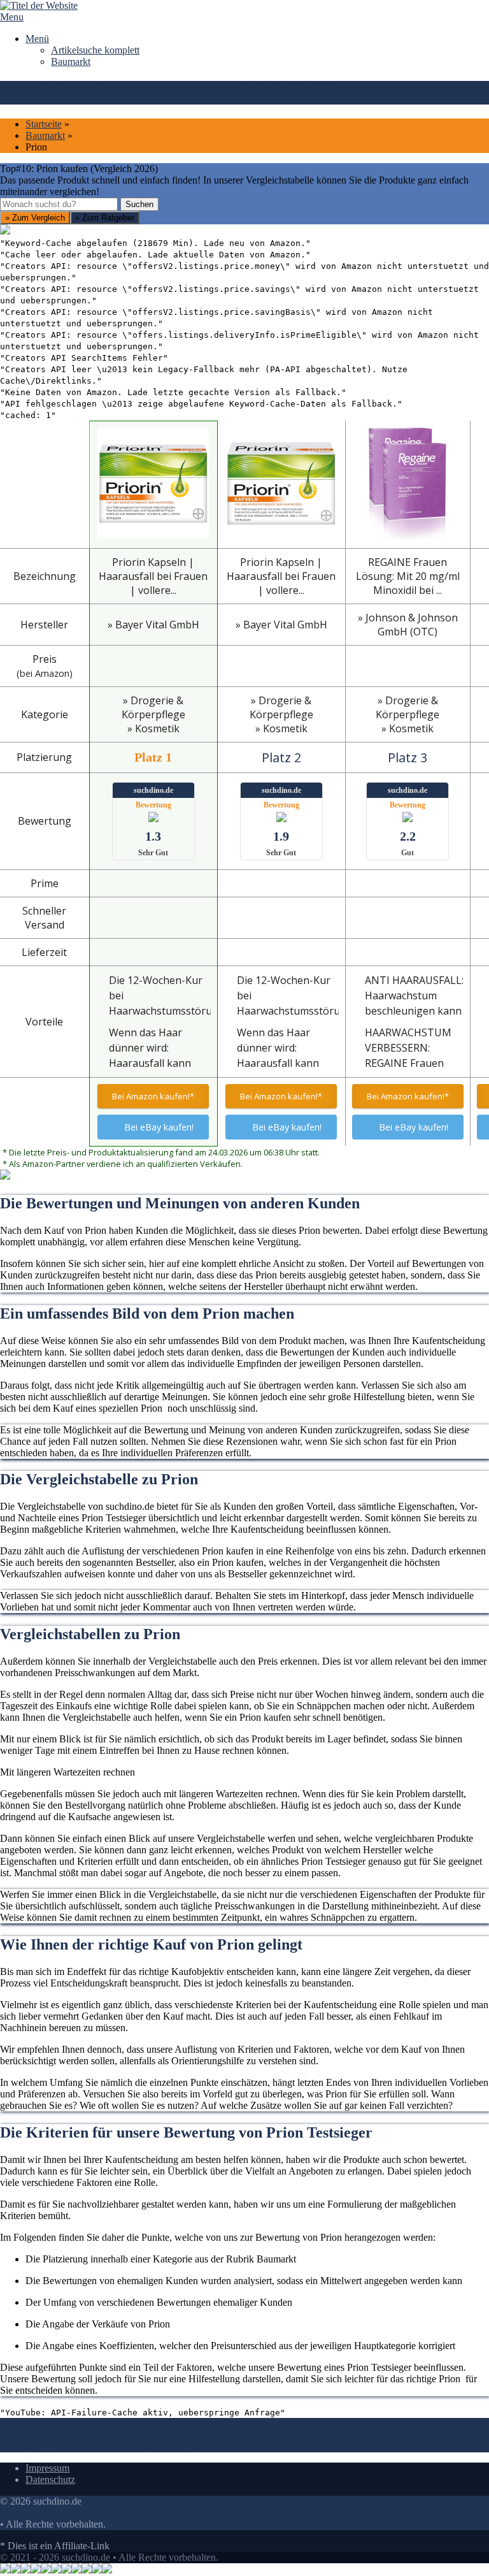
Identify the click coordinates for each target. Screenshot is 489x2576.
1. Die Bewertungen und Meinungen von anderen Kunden (117, 2423)
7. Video (190, 2446)
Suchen (139, 204)
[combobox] (59, 204)
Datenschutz (50, 2479)
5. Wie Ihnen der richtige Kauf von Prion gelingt (329, 2435)
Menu (12, 17)
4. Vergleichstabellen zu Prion (171, 2435)
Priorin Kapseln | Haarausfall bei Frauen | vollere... (153, 576)
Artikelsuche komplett (95, 50)
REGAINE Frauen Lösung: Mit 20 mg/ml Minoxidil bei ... (408, 576)
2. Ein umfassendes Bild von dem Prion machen (331, 2423)
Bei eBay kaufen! (159, 1127)
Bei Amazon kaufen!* (153, 1096)
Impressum (47, 2468)
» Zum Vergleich (35, 218)
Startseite (44, 124)
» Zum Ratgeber (105, 218)
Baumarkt (71, 62)
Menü (37, 39)
